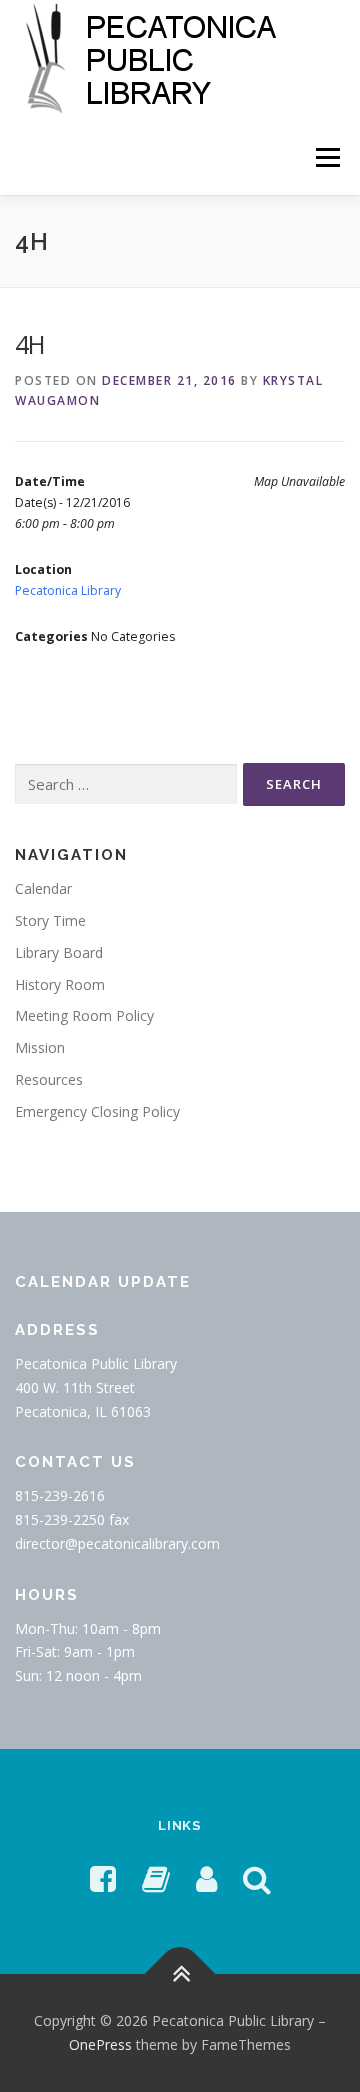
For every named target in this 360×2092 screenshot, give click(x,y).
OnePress (100, 2044)
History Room (60, 984)
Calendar (43, 888)
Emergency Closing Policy (97, 1111)
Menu (326, 157)
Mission (40, 1047)
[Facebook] (103, 1878)
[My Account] (206, 1878)
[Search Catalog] (257, 1878)
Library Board (59, 952)
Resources (49, 1079)
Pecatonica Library (68, 590)
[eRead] (156, 1878)
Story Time (50, 920)
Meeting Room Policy (84, 1015)
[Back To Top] (180, 1974)
